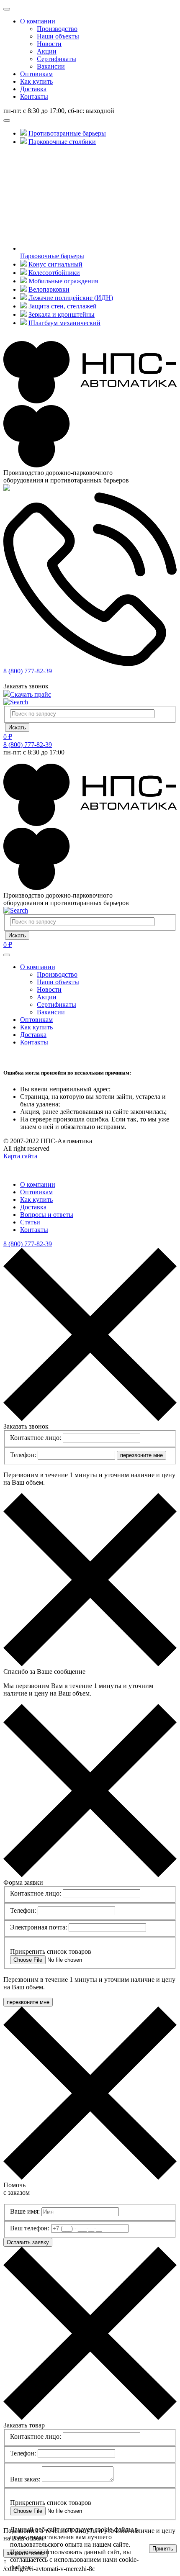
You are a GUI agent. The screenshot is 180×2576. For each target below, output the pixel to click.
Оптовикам (36, 74)
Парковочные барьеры (52, 256)
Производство (57, 29)
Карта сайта (20, 1156)
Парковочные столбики (62, 142)
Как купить (36, 81)
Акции (47, 51)
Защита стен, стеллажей (63, 306)
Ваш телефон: (30, 2228)
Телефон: (23, 1455)
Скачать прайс (31, 694)
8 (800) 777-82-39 (28, 671)
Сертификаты (57, 59)
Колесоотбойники (54, 273)
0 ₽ (8, 737)
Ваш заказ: (25, 2479)
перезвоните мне (141, 1455)
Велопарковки (49, 289)
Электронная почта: (39, 1927)
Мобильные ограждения (63, 281)
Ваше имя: (25, 2211)
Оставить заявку (28, 2242)
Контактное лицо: (36, 1438)
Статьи (30, 1222)
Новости (49, 44)
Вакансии (51, 66)
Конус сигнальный (55, 264)
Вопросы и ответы (47, 1215)
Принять (163, 2549)
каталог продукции (39, 118)
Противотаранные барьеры (67, 133)
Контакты (34, 96)
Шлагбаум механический (64, 323)
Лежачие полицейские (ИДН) (71, 298)
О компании (38, 21)
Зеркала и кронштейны (62, 314)
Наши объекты (58, 36)
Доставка (33, 89)
